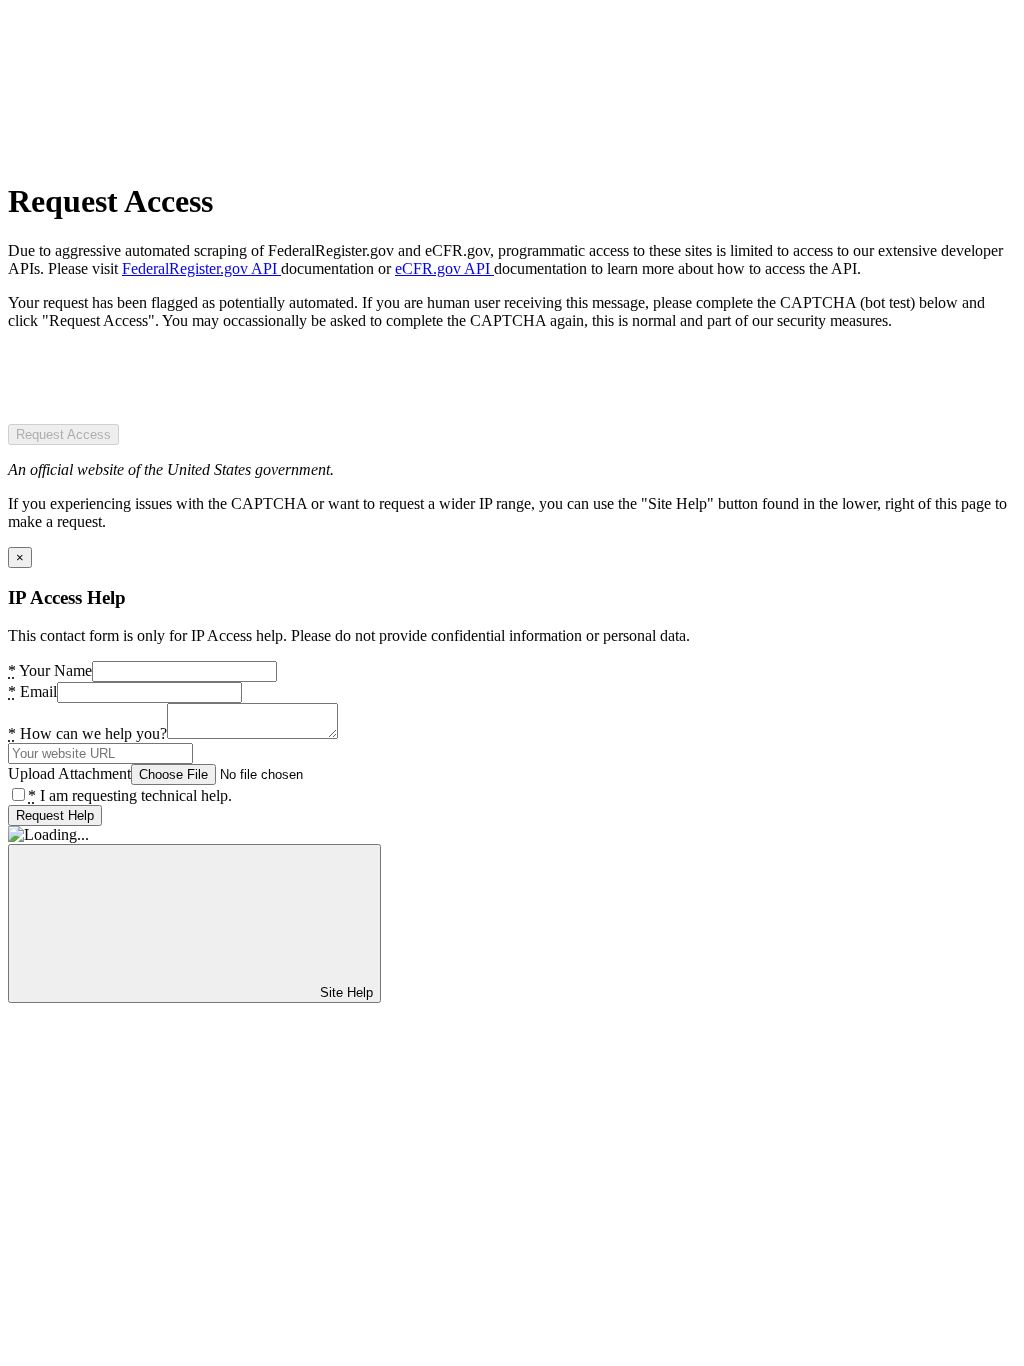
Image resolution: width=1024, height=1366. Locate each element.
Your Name (50, 670)
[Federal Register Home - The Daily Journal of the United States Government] (158, 152)
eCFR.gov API (444, 268)
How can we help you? (87, 733)
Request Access (63, 434)
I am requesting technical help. (130, 795)
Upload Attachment (69, 773)
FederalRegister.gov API (201, 268)
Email (32, 691)
